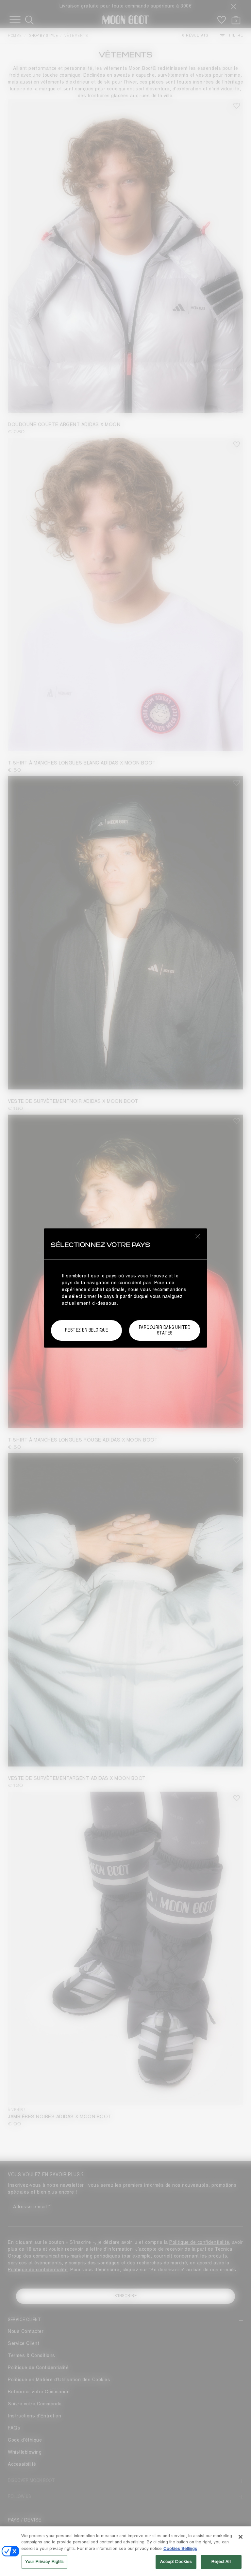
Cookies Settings (180, 2549)
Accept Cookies (176, 2562)
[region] (125, 2551)
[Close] (241, 2537)
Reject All (221, 2562)
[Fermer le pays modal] (198, 1236)
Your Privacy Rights (44, 2562)
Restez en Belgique (87, 1330)
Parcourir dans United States (165, 1330)
